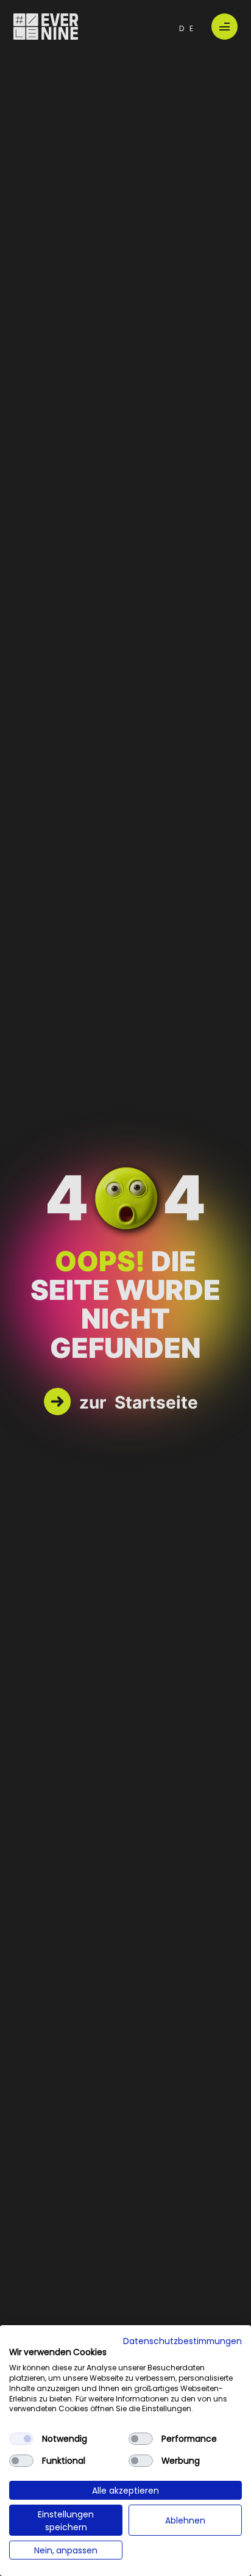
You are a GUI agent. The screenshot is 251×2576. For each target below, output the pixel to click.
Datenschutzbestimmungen (182, 2340)
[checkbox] (21, 2439)
